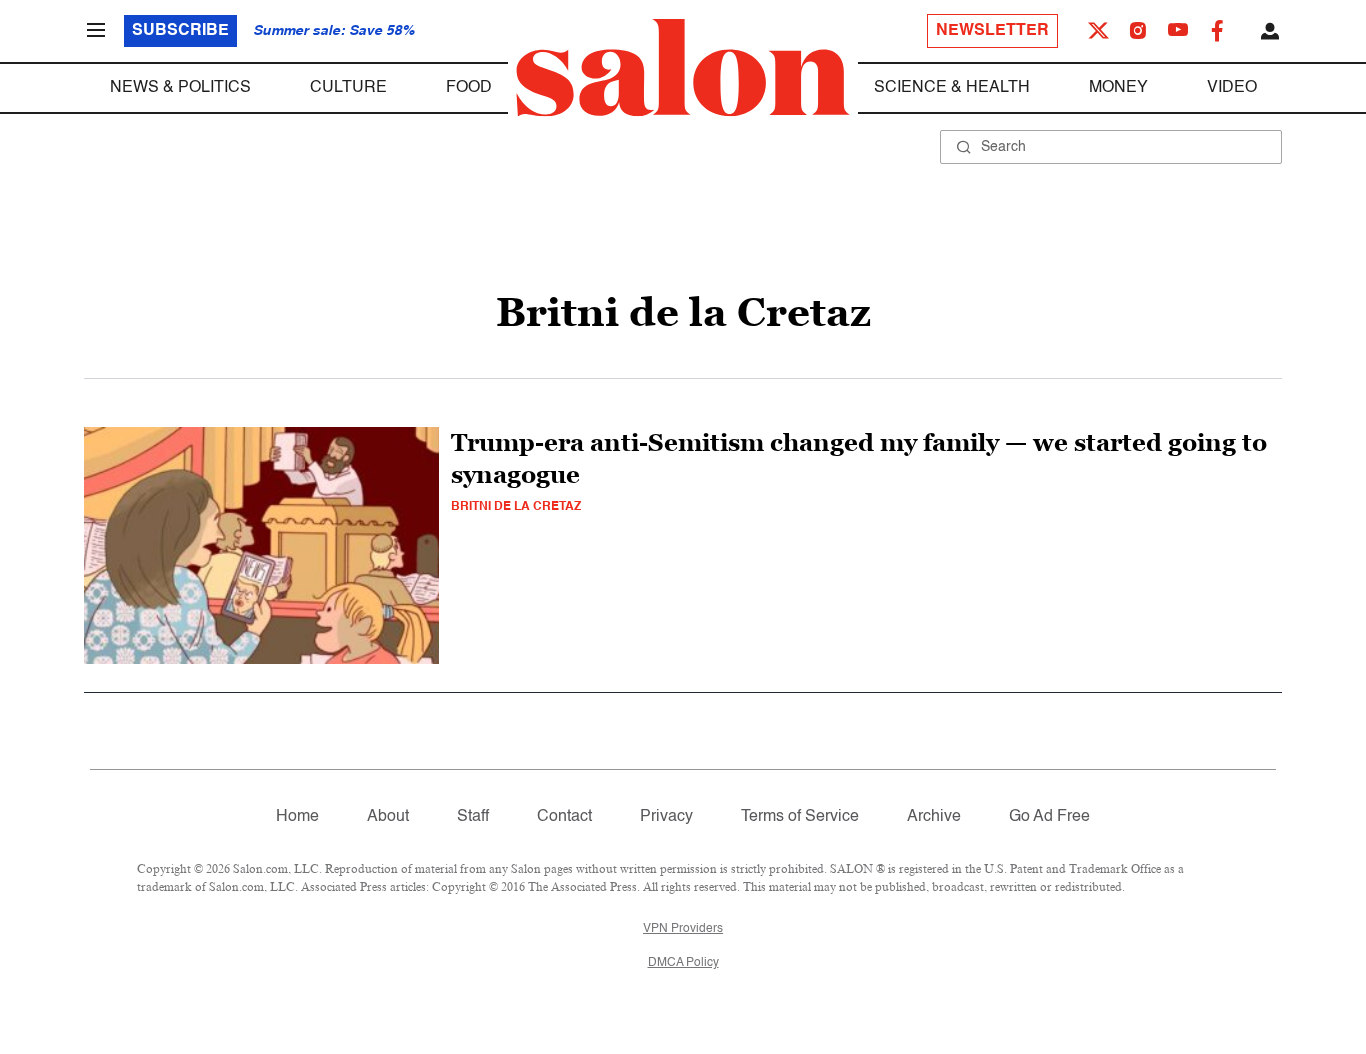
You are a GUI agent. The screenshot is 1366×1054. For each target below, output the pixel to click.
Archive (934, 817)
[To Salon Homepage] (683, 68)
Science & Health (952, 88)
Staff (473, 817)
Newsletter (992, 31)
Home (297, 817)
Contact (564, 817)
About (388, 817)
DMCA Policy (683, 963)
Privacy (666, 817)
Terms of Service (800, 817)
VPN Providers (683, 929)
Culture (348, 88)
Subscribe (180, 31)
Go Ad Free (1049, 817)
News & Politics (180, 88)
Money (1118, 88)
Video (1232, 88)
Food (469, 88)
